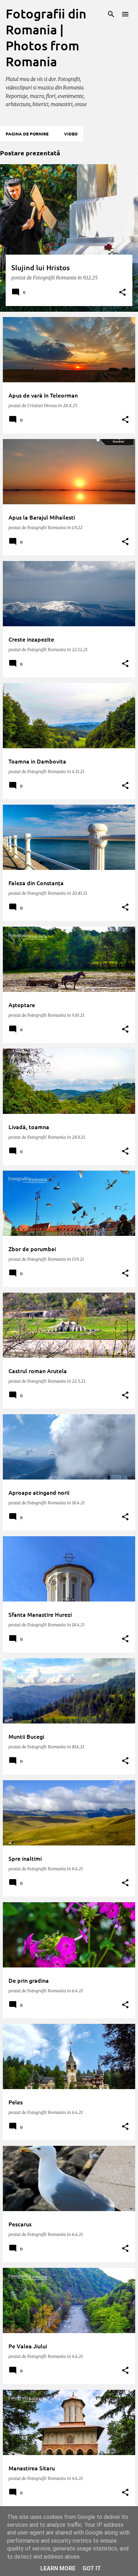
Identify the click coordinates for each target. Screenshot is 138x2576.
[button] (122, 293)
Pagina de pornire (27, 134)
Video (71, 134)
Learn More (58, 2568)
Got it (92, 2568)
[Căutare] (111, 14)
